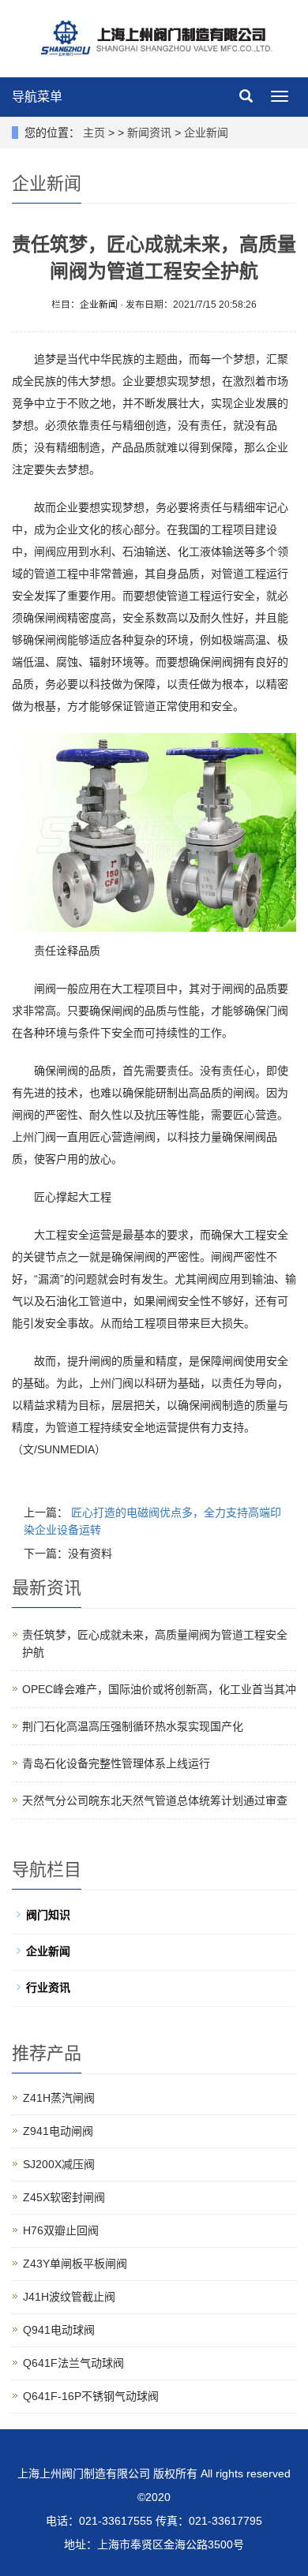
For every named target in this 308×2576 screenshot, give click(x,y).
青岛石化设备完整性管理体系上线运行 (116, 1763)
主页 (94, 133)
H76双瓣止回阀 (61, 2230)
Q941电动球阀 (59, 2330)
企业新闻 (206, 133)
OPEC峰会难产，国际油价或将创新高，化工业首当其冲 (159, 1689)
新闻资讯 (149, 133)
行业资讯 (48, 1987)
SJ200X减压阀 (59, 2164)
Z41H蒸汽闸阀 (59, 2098)
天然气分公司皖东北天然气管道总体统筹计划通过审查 (155, 1800)
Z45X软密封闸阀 (64, 2197)
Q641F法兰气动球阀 (73, 2363)
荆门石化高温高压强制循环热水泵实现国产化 (133, 1726)
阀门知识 (48, 1915)
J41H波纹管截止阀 (69, 2297)
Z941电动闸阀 (58, 2131)
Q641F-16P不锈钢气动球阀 (91, 2396)
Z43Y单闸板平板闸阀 (75, 2264)
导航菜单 (37, 97)
